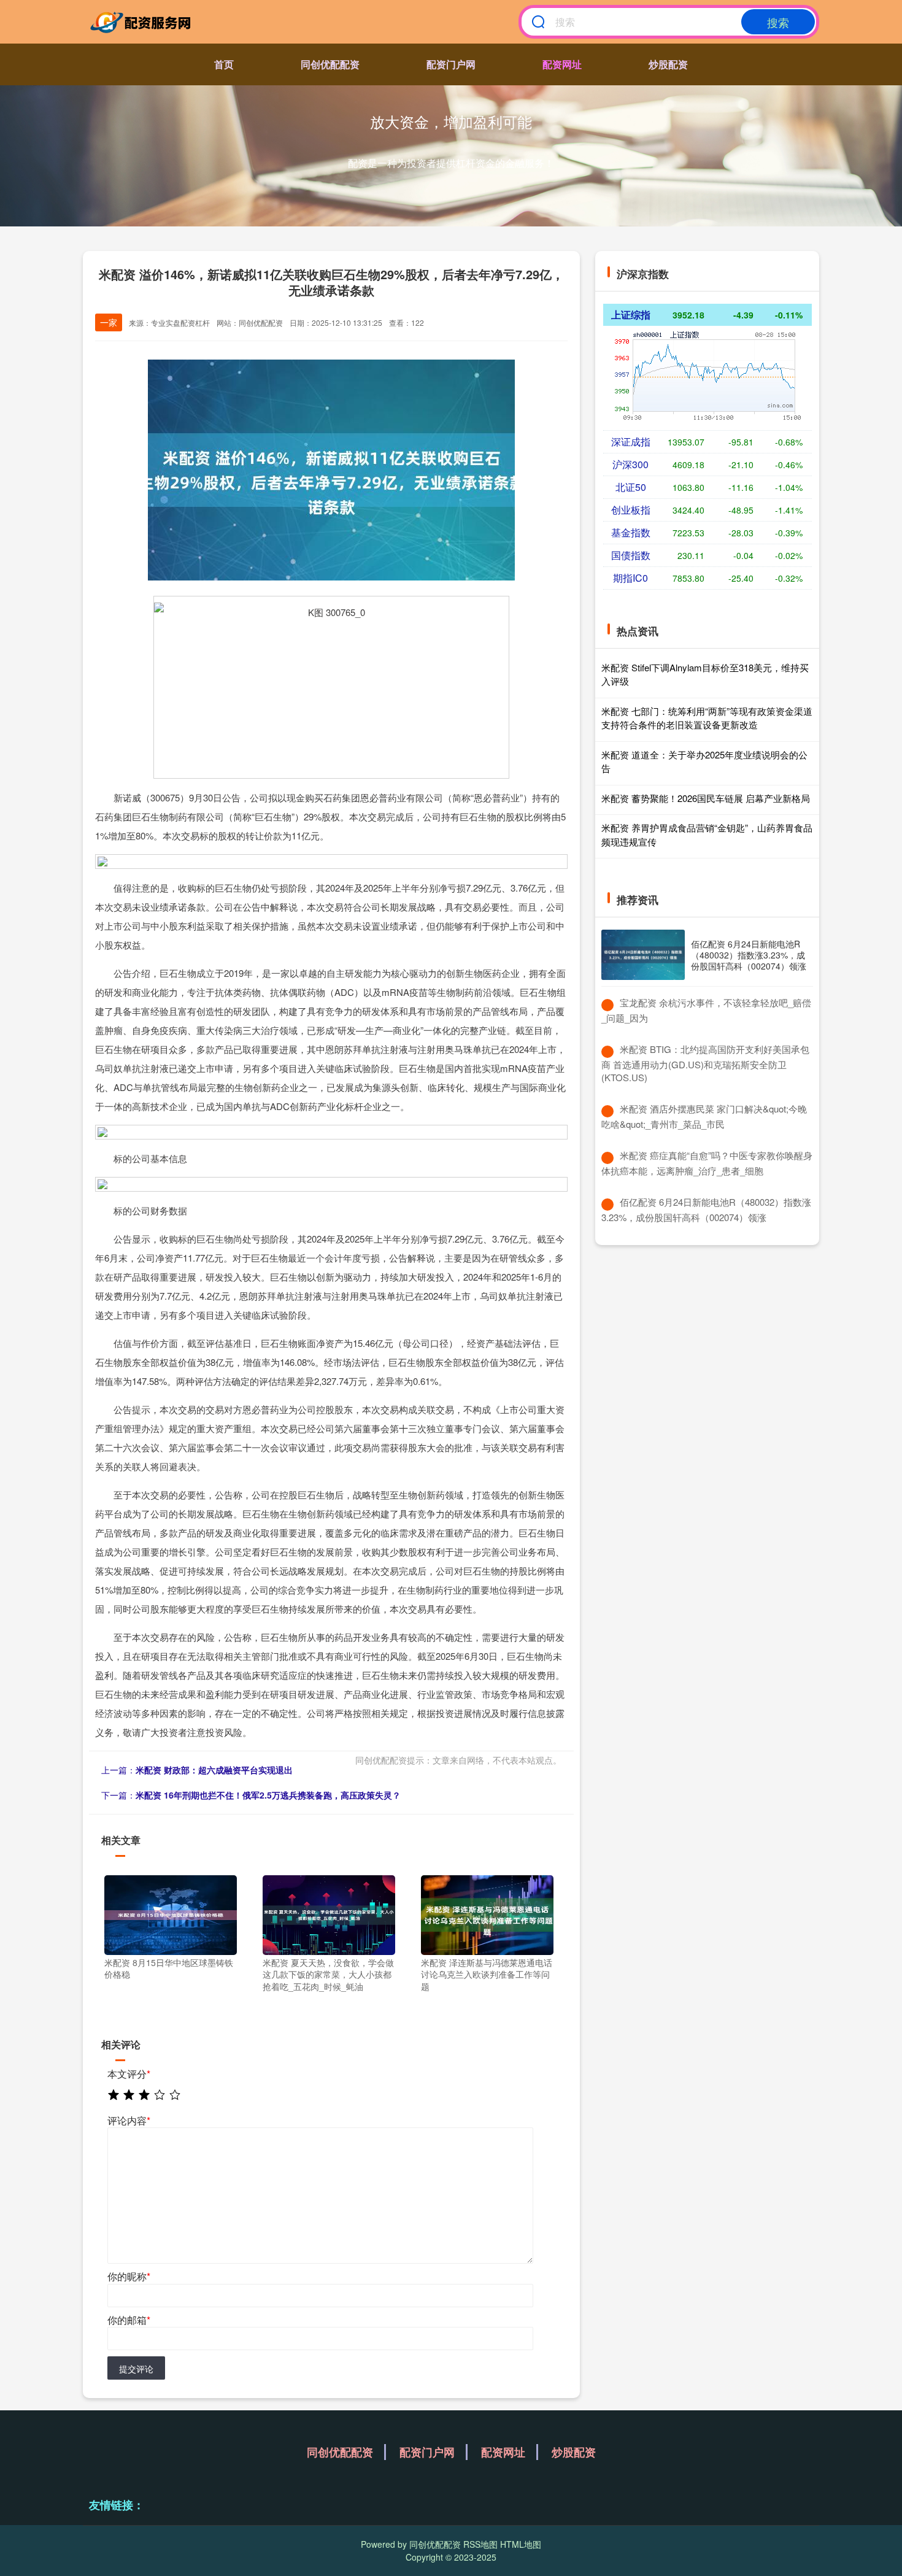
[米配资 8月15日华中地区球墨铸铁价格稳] (171, 1913)
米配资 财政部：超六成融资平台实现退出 (214, 1770)
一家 (109, 322)
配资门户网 (451, 64)
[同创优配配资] (143, 22)
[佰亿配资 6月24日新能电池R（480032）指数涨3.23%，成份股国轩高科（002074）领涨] (643, 955)
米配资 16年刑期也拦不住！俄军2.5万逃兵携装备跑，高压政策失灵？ (268, 1795)
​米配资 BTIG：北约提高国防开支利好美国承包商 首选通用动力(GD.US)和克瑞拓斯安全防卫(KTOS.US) (705, 1063)
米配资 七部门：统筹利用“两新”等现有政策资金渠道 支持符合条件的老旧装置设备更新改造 (707, 718)
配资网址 (562, 64)
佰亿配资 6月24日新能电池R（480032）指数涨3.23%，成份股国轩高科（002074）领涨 (749, 955)
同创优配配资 (330, 64)
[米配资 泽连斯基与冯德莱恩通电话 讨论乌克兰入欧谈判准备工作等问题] (487, 1913)
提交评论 (136, 2369)
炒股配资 (668, 64)
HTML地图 (521, 2544)
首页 (224, 64)
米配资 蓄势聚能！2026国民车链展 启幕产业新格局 (706, 798)
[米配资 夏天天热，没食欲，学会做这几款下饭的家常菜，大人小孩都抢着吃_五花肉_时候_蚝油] (329, 1913)
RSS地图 (480, 2544)
